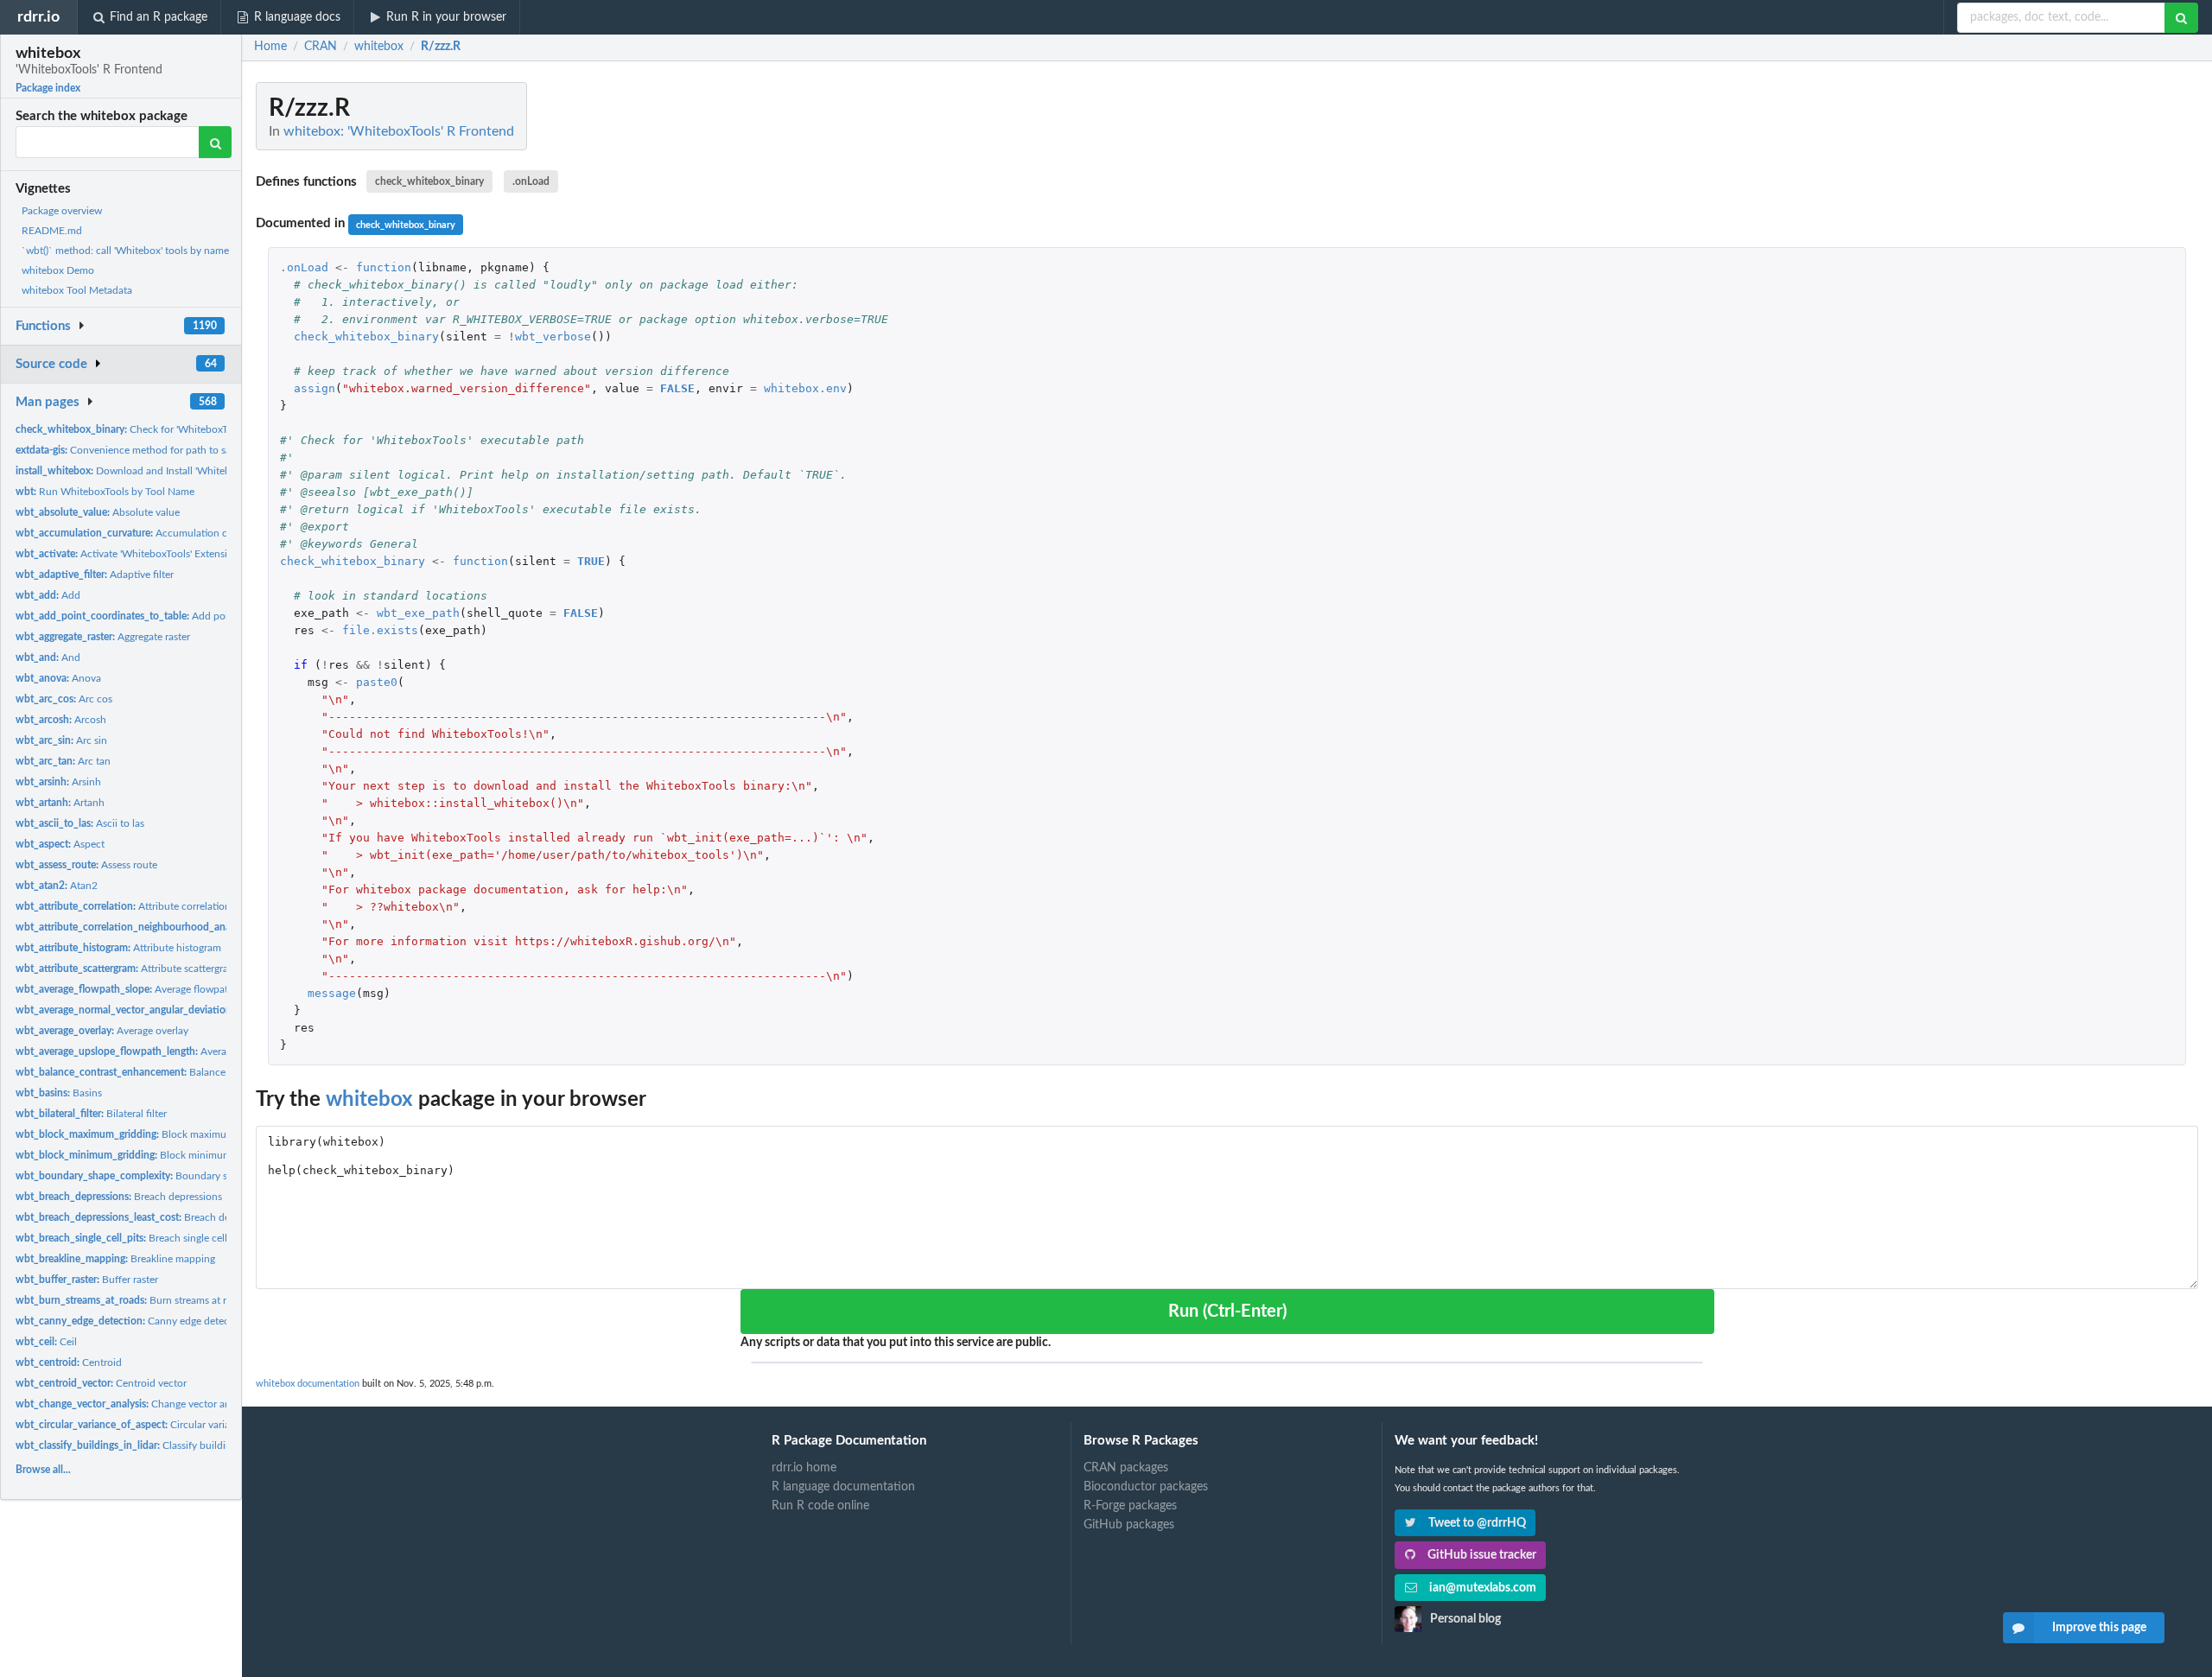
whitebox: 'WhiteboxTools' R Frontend (399, 131)
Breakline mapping (115, 1259)
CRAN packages (1126, 1468)
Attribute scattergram (126, 969)
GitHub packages (1129, 1525)
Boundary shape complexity (159, 1176)
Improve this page (2099, 1628)
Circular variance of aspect (153, 1425)
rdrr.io (38, 17)
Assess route (86, 865)
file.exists (380, 630)
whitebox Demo (58, 270)
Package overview (62, 211)
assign (315, 388)
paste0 (377, 682)
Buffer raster (87, 1280)
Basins (59, 1093)
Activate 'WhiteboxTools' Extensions (130, 554)
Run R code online (820, 1506)
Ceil (46, 1342)
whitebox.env (805, 388)
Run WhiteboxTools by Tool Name (105, 492)
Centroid (69, 1363)
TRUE (591, 561)
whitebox (369, 1100)
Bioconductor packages (1146, 1487)
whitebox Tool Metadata (77, 290)
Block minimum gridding (143, 1155)
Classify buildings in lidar (145, 1445)
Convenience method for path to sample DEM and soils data (180, 450)
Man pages (48, 402)
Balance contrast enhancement (173, 1072)
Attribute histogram (118, 948)
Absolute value (98, 512)
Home (270, 47)
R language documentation (843, 1487)
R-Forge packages (1130, 1506)
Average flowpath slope (138, 989)
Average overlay (102, 1031)
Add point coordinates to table (173, 616)
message (332, 993)
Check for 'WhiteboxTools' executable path (169, 429)
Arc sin (61, 740)
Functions (43, 326)
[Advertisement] (2069, 341)
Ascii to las (80, 823)
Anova (58, 678)
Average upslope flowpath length (183, 1051)
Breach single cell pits (131, 1238)
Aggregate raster (103, 637)
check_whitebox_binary (429, 181)
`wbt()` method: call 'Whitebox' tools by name (125, 251)
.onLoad (531, 181)
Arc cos (64, 699)
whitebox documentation (308, 1384)
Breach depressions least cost (166, 1217)
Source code (51, 364)
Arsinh (58, 782)
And (48, 657)
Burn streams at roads (132, 1300)
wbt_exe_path (418, 613)
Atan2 (57, 886)
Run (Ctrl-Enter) (1227, 1312)
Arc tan (63, 761)
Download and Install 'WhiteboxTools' (141, 471)
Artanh (60, 803)
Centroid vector (101, 1383)
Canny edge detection (131, 1321)
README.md (52, 231)
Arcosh (61, 720)
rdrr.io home (804, 1468)
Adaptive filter (95, 575)
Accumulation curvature (140, 533)
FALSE (677, 388)
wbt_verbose (553, 337)
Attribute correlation (123, 906)
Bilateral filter (91, 1114)
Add (48, 595)
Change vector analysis (135, 1404)
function (384, 267)
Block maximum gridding (145, 1134)
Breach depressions (119, 1197)
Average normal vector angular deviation (218, 1010)
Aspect (60, 844)
